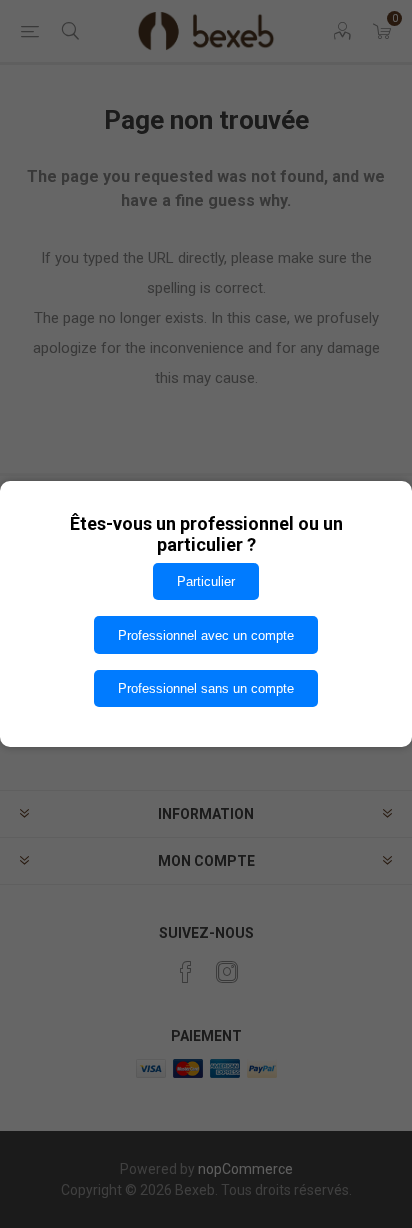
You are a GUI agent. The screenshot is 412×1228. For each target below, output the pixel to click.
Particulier (206, 581)
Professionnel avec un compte (206, 635)
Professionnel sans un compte (206, 688)
